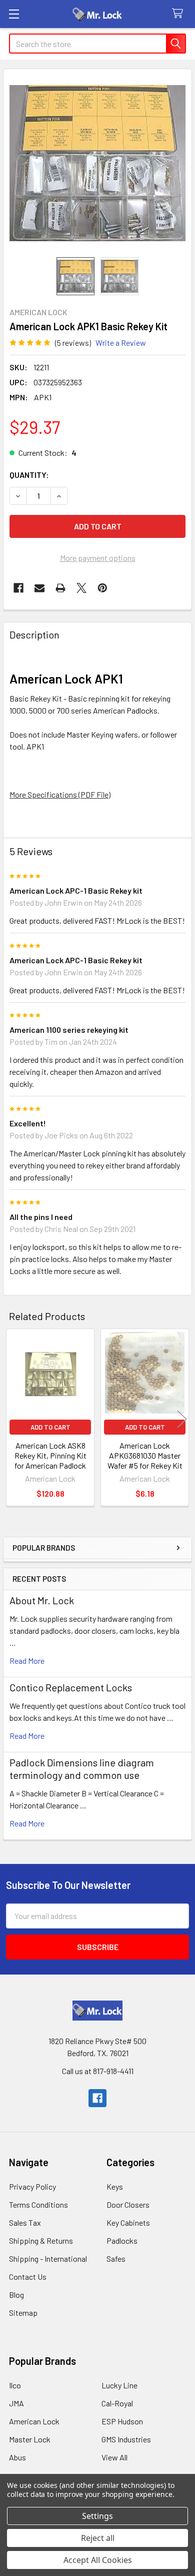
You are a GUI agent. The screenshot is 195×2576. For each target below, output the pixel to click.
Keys (115, 2186)
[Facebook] (18, 588)
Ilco (15, 2385)
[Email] (39, 588)
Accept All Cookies (98, 2560)
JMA (16, 2403)
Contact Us (28, 2277)
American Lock (34, 2421)
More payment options (98, 558)
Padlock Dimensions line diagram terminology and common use (82, 1769)
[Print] (60, 588)
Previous (13, 1419)
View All (114, 2457)
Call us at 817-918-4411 (98, 2071)
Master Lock (30, 2439)
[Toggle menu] (14, 14)
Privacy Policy (32, 2186)
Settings (97, 2516)
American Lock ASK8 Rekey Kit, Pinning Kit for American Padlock (50, 1455)
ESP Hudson (122, 2421)
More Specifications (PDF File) (60, 794)
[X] (81, 588)
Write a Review (121, 343)
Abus (17, 2457)
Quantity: (29, 475)
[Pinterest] (102, 588)
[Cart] (180, 14)
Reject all (98, 2538)
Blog (16, 2295)
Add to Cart (50, 1427)
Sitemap (23, 2313)
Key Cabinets (128, 2222)
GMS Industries (126, 2439)
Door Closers (128, 2204)
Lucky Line (119, 2385)
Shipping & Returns (41, 2240)
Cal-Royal (117, 2403)
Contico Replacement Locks (71, 1687)
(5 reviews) (73, 343)
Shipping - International (48, 2259)
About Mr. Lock (42, 1600)
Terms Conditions (38, 2204)
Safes (116, 2259)
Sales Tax (25, 2222)
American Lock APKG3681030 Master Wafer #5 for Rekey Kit (145, 1455)
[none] (97, 163)
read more (27, 1661)
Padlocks (122, 2240)
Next (182, 1419)
